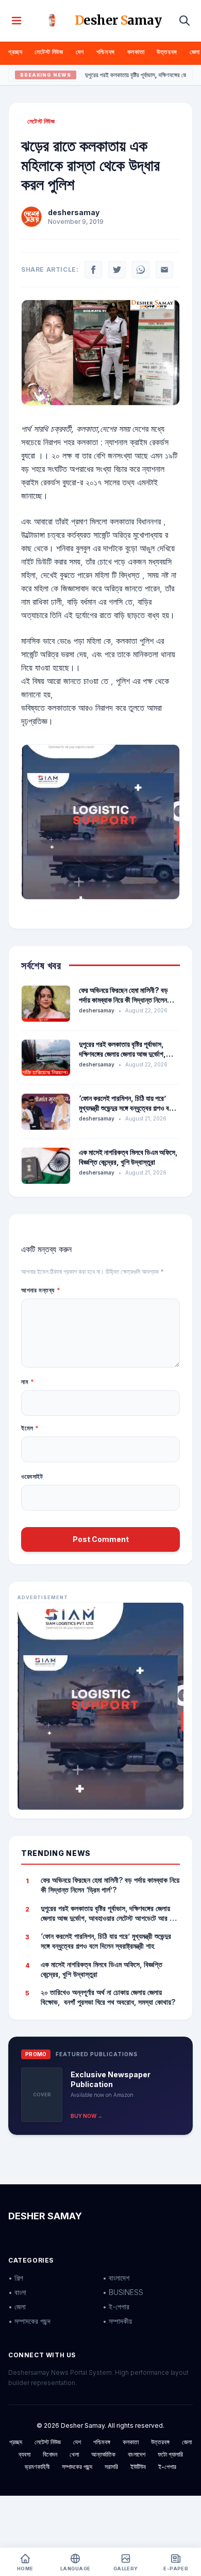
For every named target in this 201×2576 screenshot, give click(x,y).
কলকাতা (136, 52)
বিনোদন (50, 2454)
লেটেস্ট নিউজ (49, 52)
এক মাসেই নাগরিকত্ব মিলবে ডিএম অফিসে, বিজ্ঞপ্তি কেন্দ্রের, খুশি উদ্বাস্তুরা (102, 1969)
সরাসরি (111, 2467)
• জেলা (17, 2307)
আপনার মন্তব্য (41, 1290)
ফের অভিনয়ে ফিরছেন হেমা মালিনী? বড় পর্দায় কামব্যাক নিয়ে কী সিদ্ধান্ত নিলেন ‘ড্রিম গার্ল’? (123, 1000)
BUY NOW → (87, 2116)
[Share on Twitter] (117, 270)
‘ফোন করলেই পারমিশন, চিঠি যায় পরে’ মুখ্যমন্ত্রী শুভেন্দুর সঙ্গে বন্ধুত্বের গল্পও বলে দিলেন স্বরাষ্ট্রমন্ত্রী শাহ (127, 1108)
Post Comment (101, 1539)
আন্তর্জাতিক (103, 2454)
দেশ (80, 52)
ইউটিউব (138, 2467)
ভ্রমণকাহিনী (37, 2467)
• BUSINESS (123, 2292)
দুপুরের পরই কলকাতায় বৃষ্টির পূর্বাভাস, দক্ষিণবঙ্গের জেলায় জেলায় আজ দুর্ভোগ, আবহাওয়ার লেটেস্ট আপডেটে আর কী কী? (127, 1054)
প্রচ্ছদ (15, 52)
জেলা (195, 52)
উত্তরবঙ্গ (167, 52)
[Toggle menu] (16, 21)
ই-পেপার (167, 2467)
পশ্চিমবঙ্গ (106, 52)
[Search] (185, 21)
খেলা (74, 2454)
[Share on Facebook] (93, 270)
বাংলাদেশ (137, 2454)
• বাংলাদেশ (116, 2278)
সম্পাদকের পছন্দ (77, 2467)
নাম (28, 1382)
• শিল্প (16, 2278)
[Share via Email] (164, 270)
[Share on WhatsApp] (141, 270)
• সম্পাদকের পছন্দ (29, 2321)
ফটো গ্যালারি (170, 2454)
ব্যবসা (24, 2454)
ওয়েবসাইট (32, 1476)
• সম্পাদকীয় (117, 2321)
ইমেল (30, 1428)
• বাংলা (17, 2292)
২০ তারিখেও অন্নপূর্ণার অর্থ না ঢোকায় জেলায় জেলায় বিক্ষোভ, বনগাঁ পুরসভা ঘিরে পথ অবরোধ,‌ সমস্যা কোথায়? (108, 1997)
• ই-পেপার (116, 2307)
